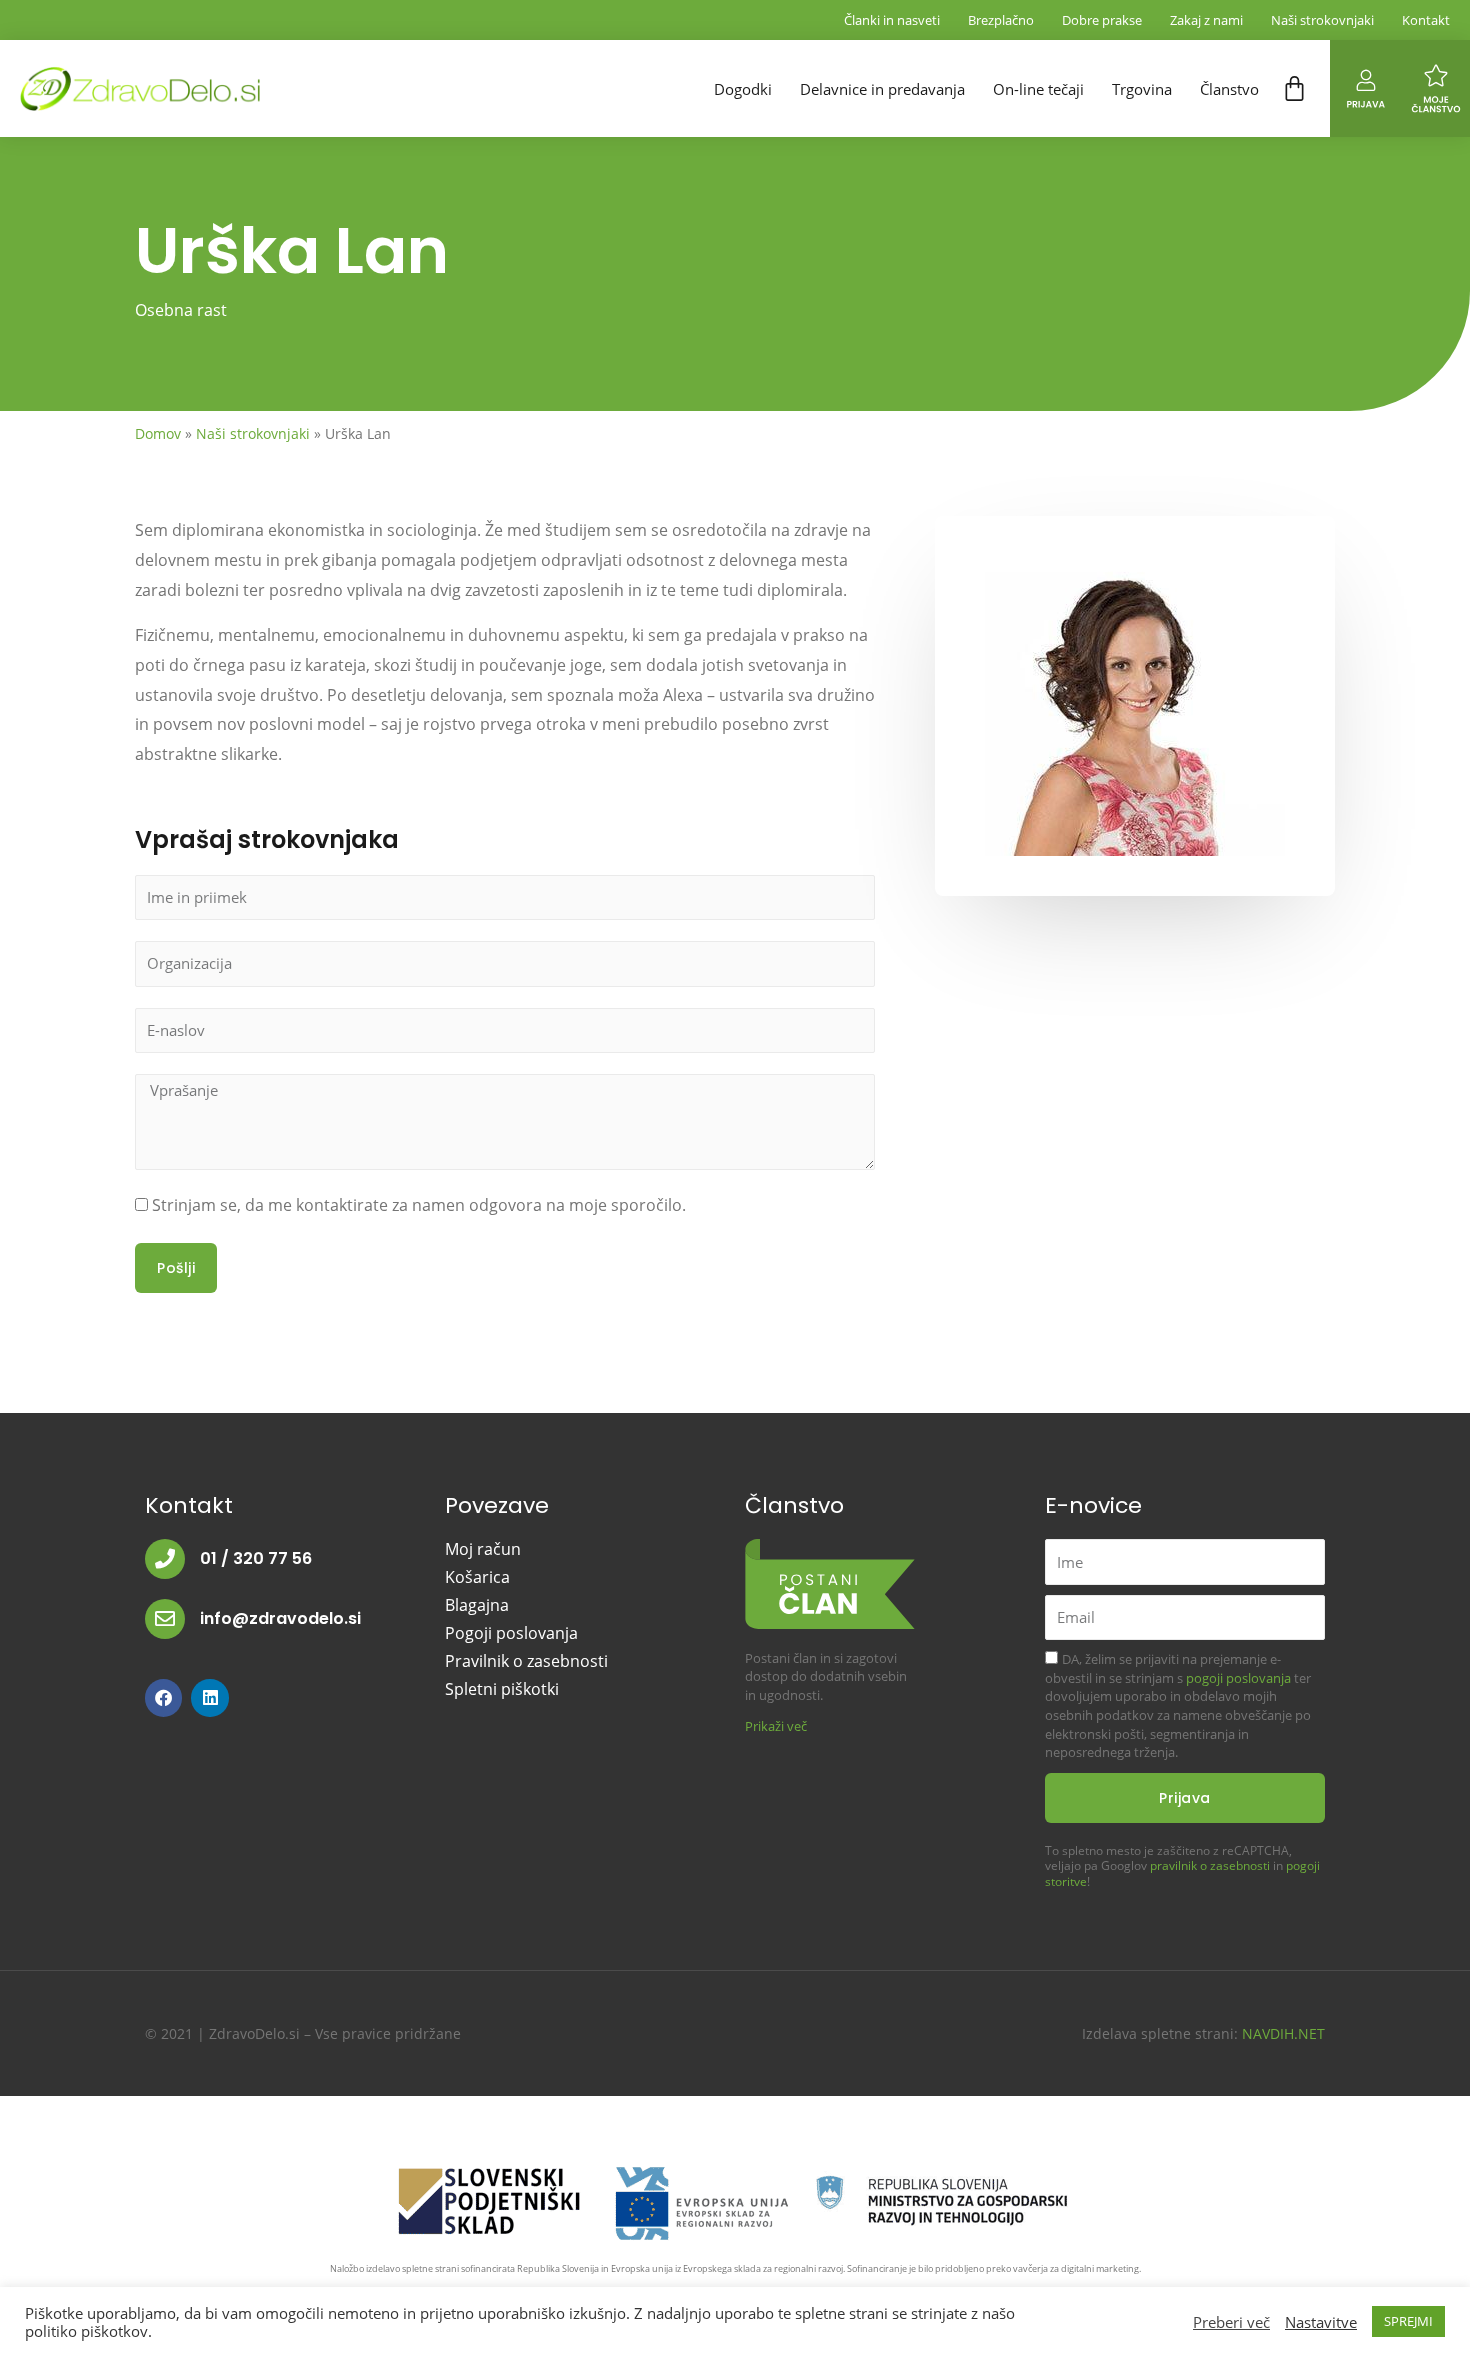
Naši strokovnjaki (1322, 20)
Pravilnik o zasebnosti (526, 1661)
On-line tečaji (1038, 89)
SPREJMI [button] (1408, 2321)
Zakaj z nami (1206, 20)
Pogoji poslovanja (511, 1633)
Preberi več (1231, 2322)
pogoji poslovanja (1238, 1678)
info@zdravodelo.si (280, 1618)
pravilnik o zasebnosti (1210, 1865)
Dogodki (743, 89)
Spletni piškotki (502, 1689)
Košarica (477, 1577)
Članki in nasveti (892, 20)
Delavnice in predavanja (882, 89)
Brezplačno (1001, 20)
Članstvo (1229, 89)
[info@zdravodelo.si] (165, 1619)
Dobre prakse (1102, 20)
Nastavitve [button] (1321, 2322)
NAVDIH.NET (1283, 2033)
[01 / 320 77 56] (165, 1559)
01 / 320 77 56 (256, 1558)
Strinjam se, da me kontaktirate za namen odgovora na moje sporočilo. (419, 1205)
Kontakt (1426, 20)
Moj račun (483, 1549)
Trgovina (1142, 89)
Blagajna (477, 1605)
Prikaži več (776, 1726)
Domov (158, 433)
